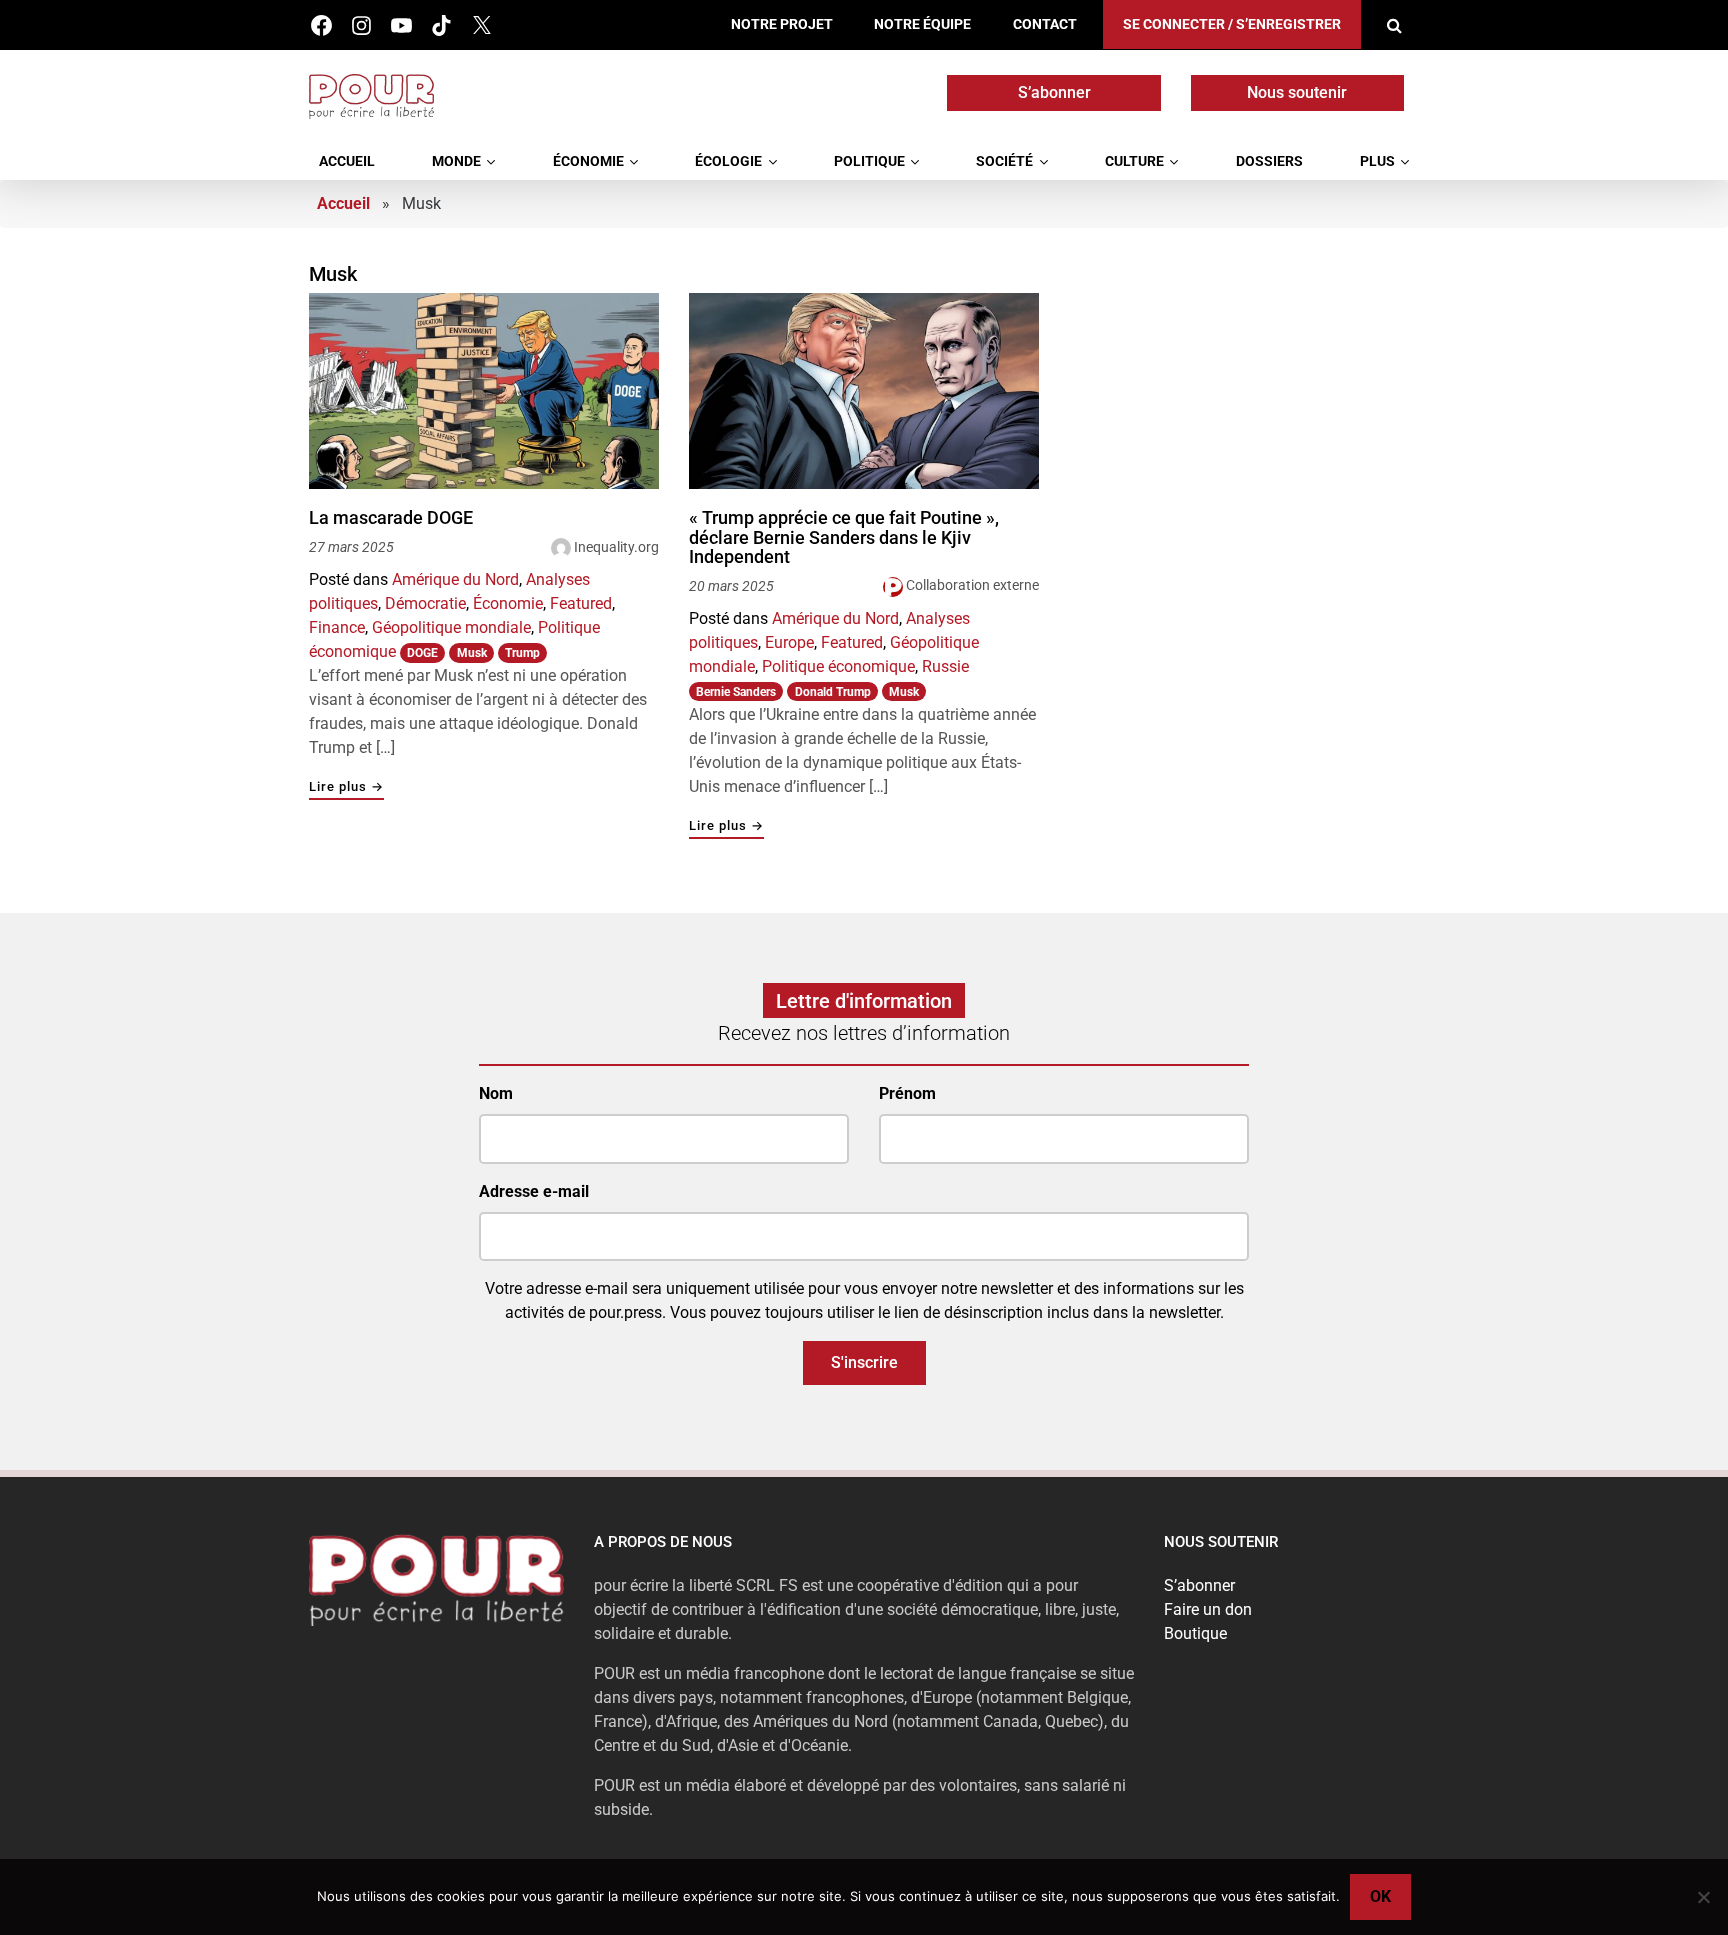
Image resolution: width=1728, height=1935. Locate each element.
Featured (581, 603)
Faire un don (1208, 1609)
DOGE (422, 653)
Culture (1134, 161)
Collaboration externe (972, 585)
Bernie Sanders (736, 692)
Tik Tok (441, 25)
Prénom (907, 1093)
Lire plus (346, 787)
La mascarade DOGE (391, 518)
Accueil (347, 161)
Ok (1380, 1896)
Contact (1045, 24)
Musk (472, 653)
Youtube (401, 25)
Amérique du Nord (455, 579)
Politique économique (838, 666)
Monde (456, 161)
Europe (789, 642)
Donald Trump (833, 692)
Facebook (321, 25)
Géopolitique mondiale (451, 627)
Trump (522, 653)
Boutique (1195, 1633)
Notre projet (782, 24)
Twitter (481, 25)
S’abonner (1054, 92)
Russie (945, 666)
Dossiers (1269, 161)
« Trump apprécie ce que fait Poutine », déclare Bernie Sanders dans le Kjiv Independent (844, 537)
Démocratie (425, 603)
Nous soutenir (1297, 92)
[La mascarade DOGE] (484, 391)
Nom (496, 1093)
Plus (1377, 161)
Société (1004, 161)
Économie (588, 161)
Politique (869, 161)
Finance (337, 627)
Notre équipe (922, 24)
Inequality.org (616, 547)
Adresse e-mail (534, 1191)
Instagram (361, 25)
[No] (1703, 1897)
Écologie (728, 161)
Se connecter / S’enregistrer (1232, 24)
